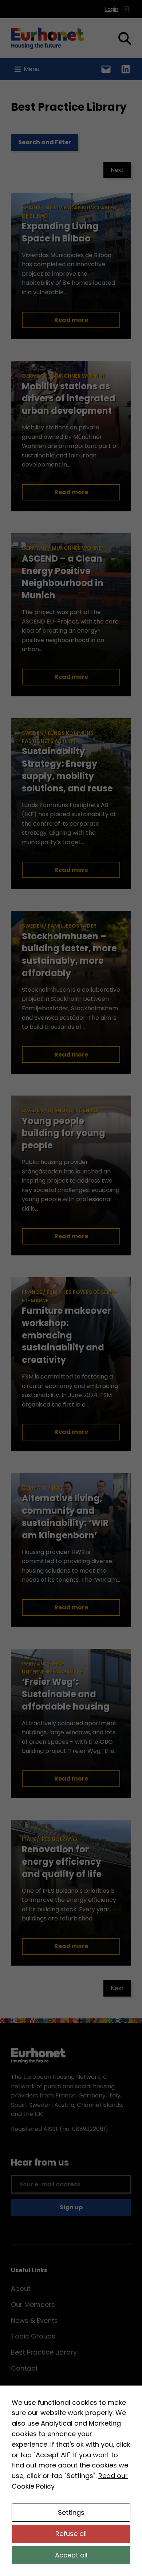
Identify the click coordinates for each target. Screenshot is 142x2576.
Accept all (71, 2555)
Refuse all (71, 2534)
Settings (71, 2512)
